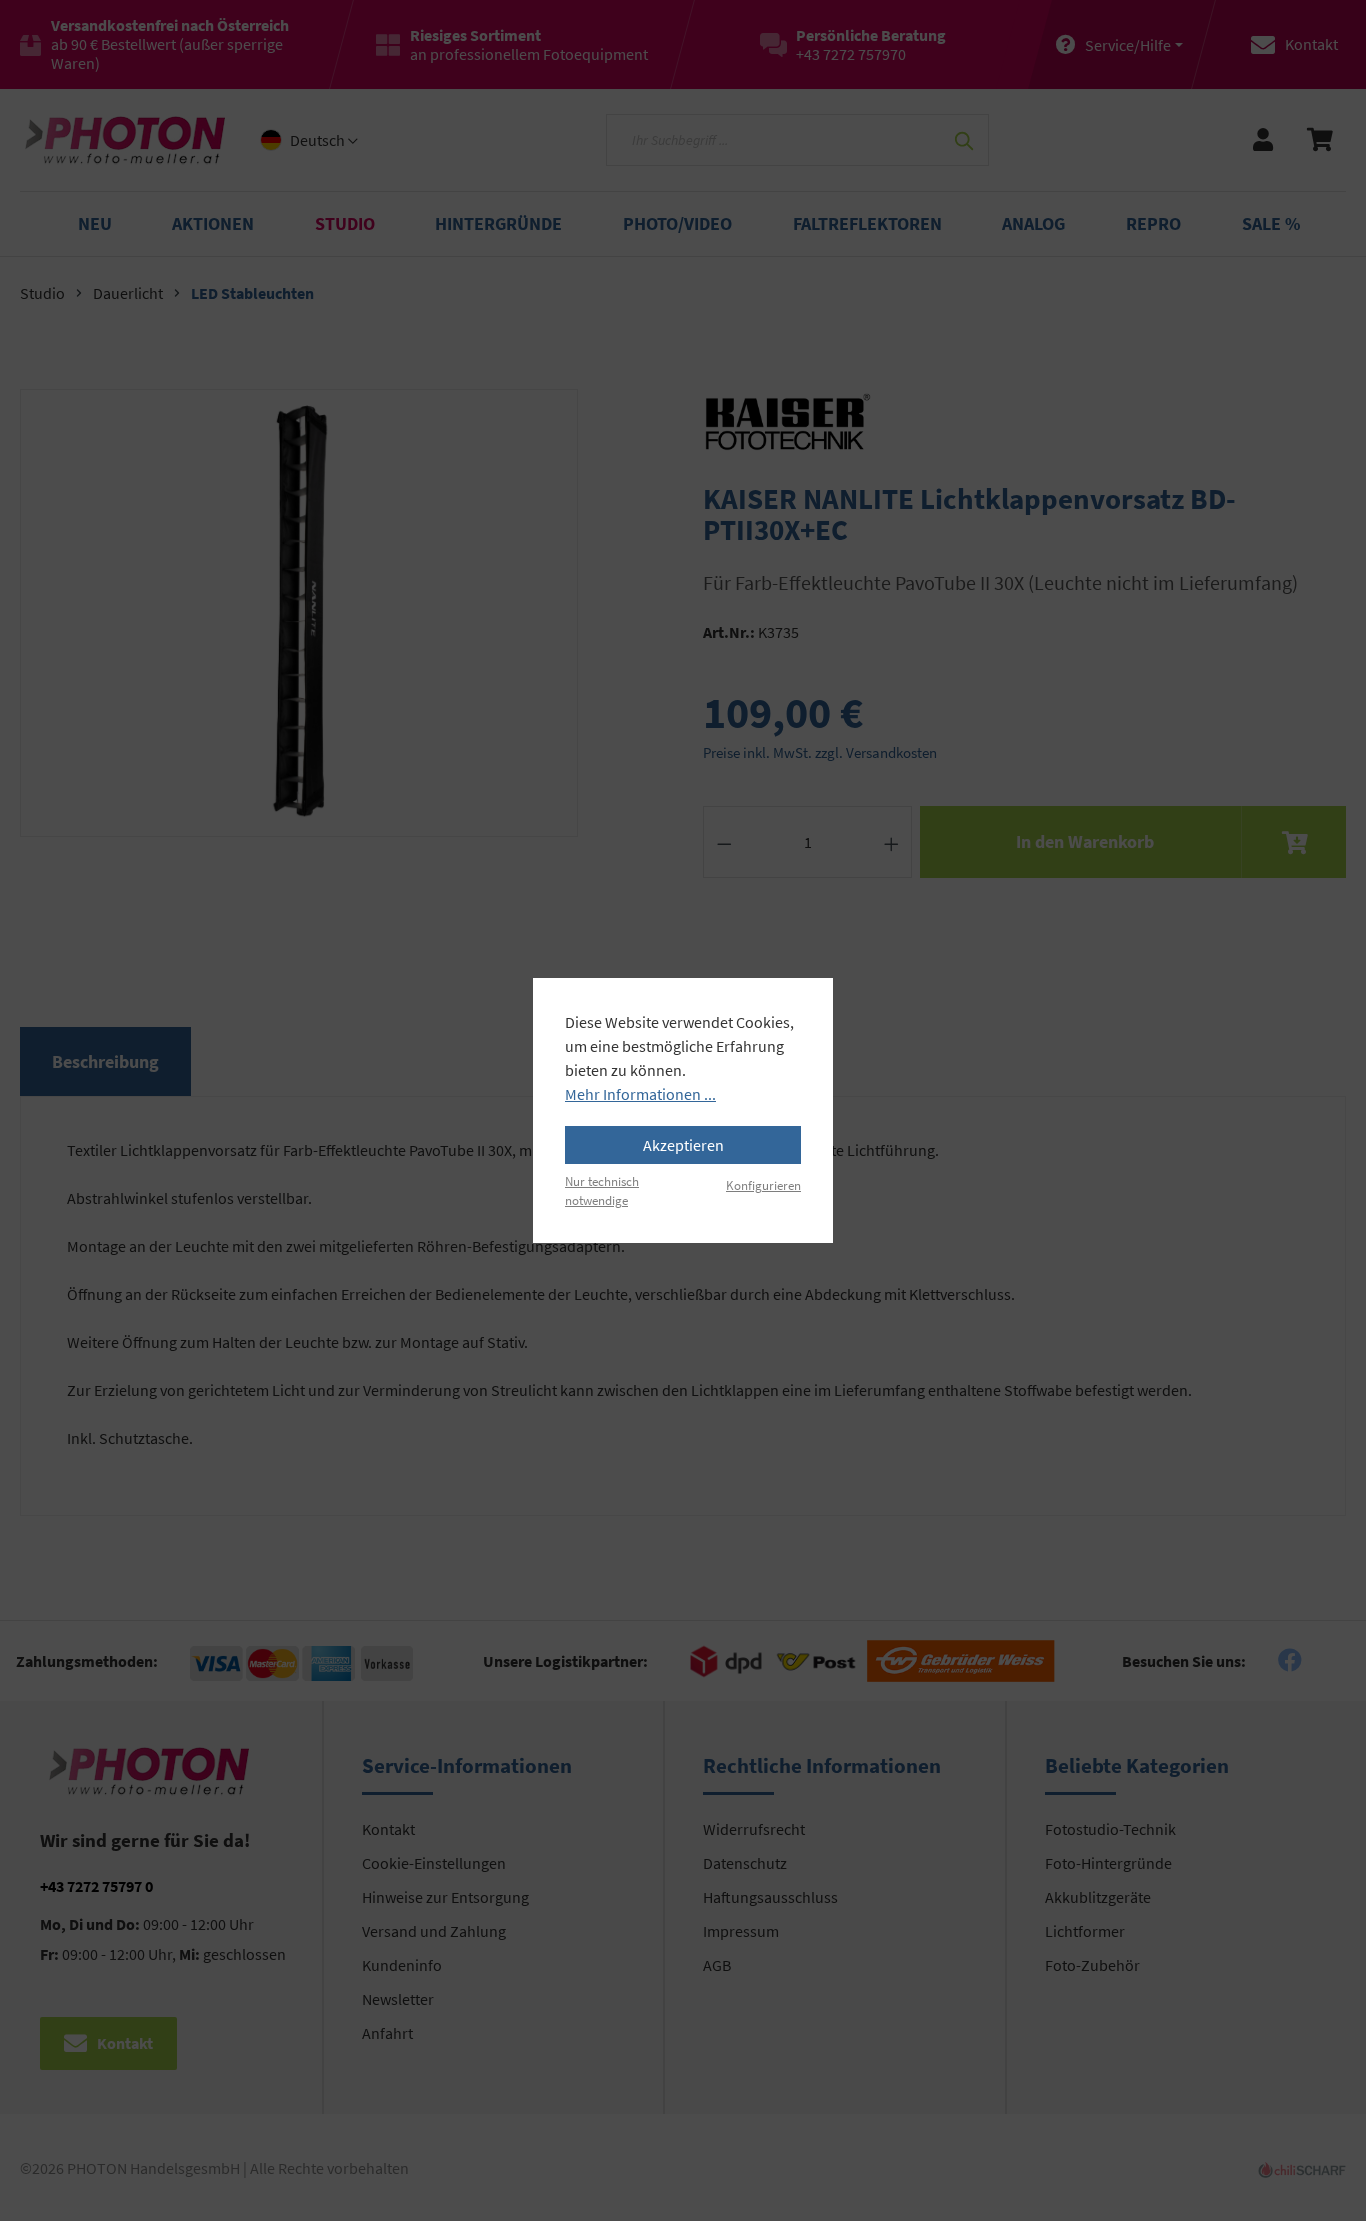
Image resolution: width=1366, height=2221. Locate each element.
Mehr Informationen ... (640, 1094)
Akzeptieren (683, 1145)
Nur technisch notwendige (602, 1190)
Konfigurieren (763, 1185)
